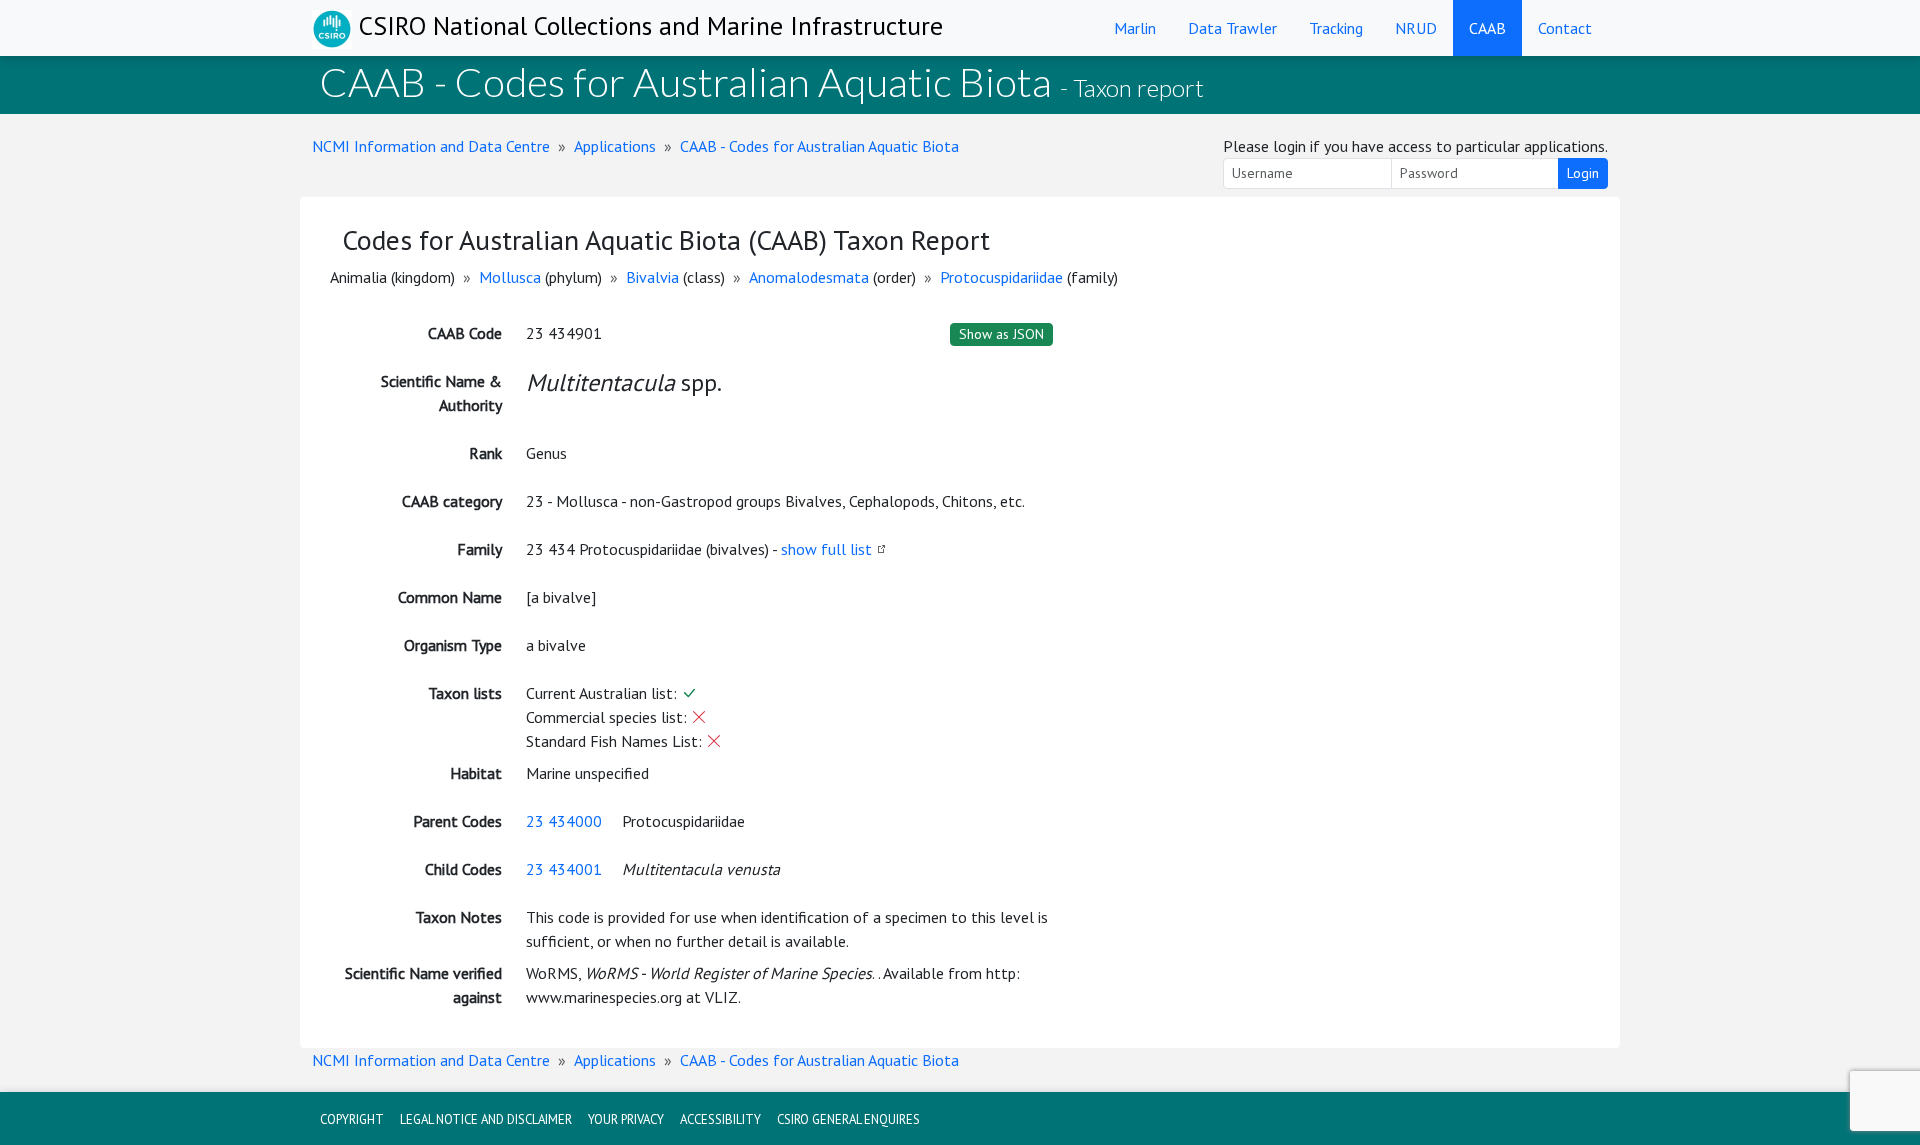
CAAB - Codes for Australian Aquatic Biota (819, 146)
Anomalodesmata (809, 277)
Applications (615, 146)
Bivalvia (652, 277)
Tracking (1336, 28)
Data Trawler (1232, 28)
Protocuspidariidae (1001, 277)
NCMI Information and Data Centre (431, 146)
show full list (826, 549)
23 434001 (564, 869)
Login (1583, 173)
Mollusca (510, 277)
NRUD (1416, 28)
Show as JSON (1001, 334)
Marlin (1135, 28)
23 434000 (564, 821)
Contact (1565, 28)
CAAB (1487, 28)
